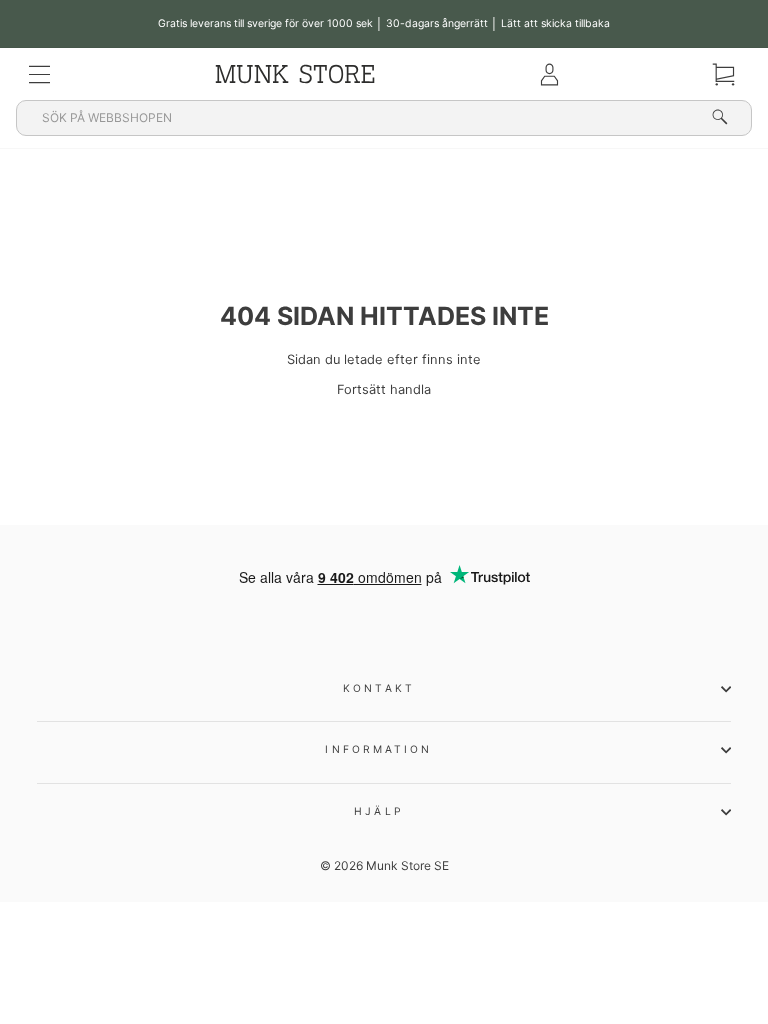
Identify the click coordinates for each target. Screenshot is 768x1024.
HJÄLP (378, 811)
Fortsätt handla (384, 389)
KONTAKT (379, 688)
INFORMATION (378, 749)
